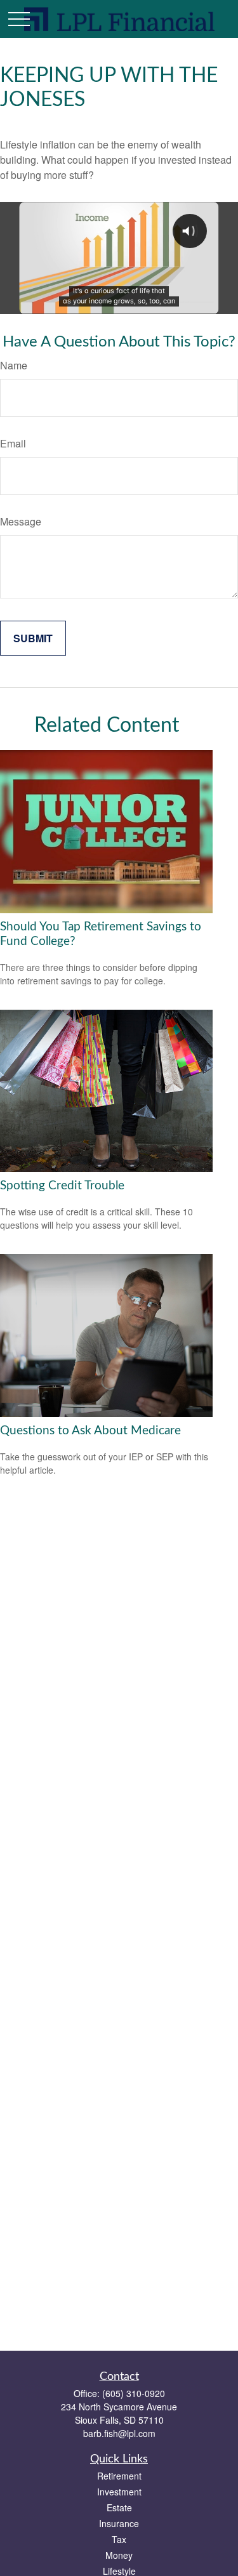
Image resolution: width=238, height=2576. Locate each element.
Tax (119, 2539)
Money (119, 2555)
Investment (119, 2492)
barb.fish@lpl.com (119, 2433)
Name (14, 365)
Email (13, 443)
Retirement (119, 2476)
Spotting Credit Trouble (62, 1186)
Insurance (119, 2523)
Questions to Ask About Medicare (90, 1431)
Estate (119, 2507)
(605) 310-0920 (134, 2393)
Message (21, 521)
